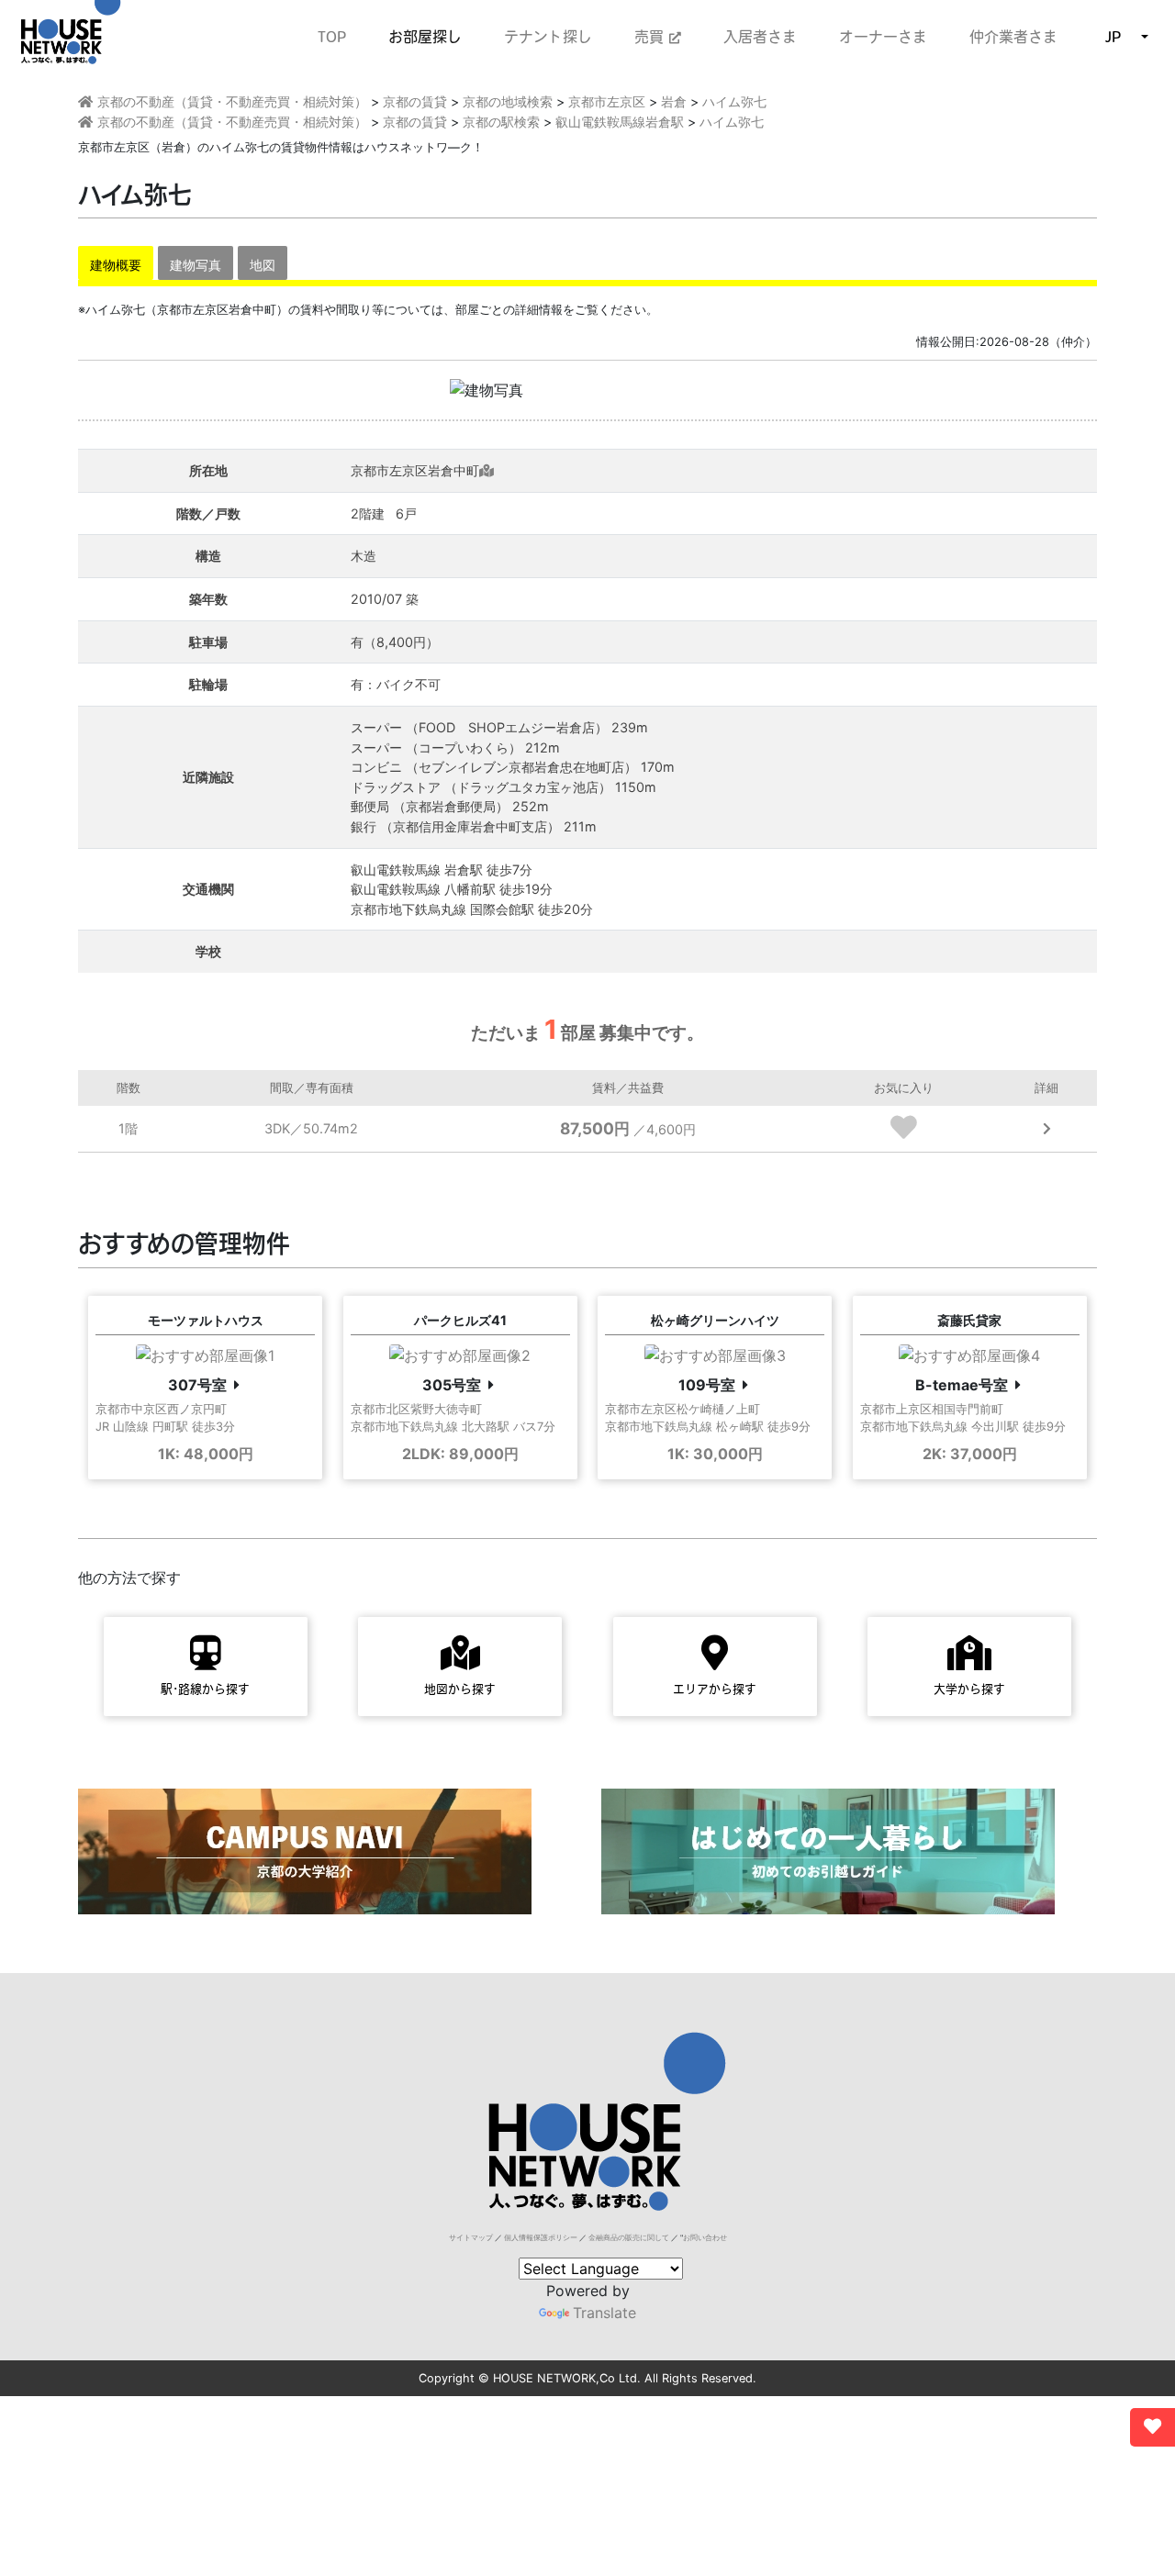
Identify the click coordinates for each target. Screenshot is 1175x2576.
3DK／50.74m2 (311, 1128)
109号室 (707, 1385)
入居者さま (760, 37)
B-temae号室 (962, 1385)
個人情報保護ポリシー (541, 2237)
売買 (652, 37)
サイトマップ (471, 2237)
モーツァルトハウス (206, 1320)
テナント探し (548, 37)
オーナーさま (883, 37)
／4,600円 (628, 1129)
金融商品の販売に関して (629, 2237)
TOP (332, 37)
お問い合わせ (705, 2237)
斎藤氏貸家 (969, 1320)
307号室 (197, 1385)
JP (1113, 37)
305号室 (452, 1385)
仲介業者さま (1013, 37)
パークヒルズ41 (460, 1320)
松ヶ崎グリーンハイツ (715, 1320)
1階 (128, 1128)
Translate (604, 2313)
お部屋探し (425, 37)
